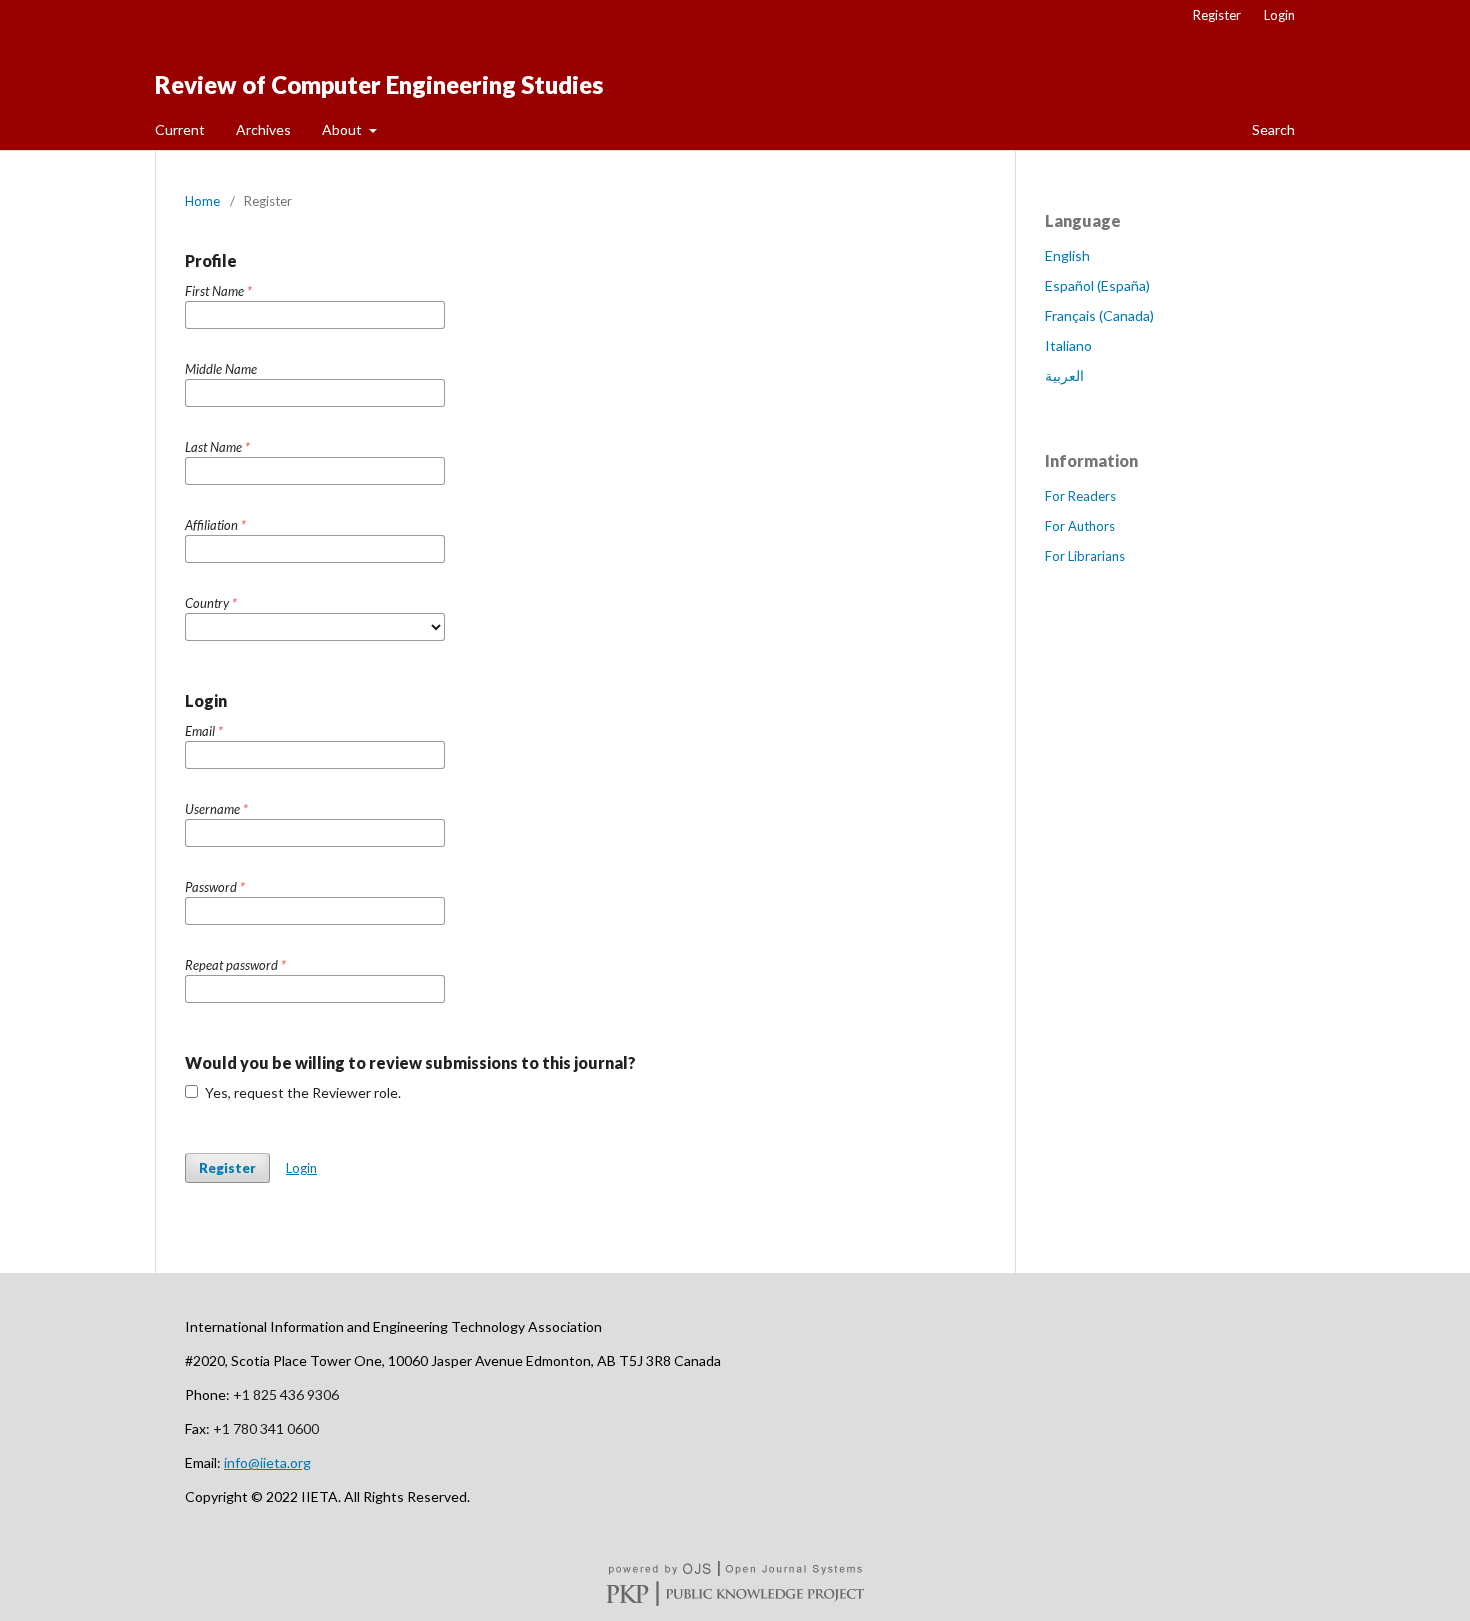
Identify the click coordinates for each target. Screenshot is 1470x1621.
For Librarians (1085, 556)
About (343, 129)
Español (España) (1097, 285)
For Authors (1080, 526)
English (1067, 255)
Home (202, 201)
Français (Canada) (1099, 315)
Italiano (1068, 345)
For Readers (1080, 496)
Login (1279, 15)
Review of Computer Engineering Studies (379, 84)
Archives (263, 129)
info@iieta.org (267, 1462)
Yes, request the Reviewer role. (301, 1092)
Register (1217, 15)
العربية (1064, 375)
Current (180, 129)
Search (1272, 129)
